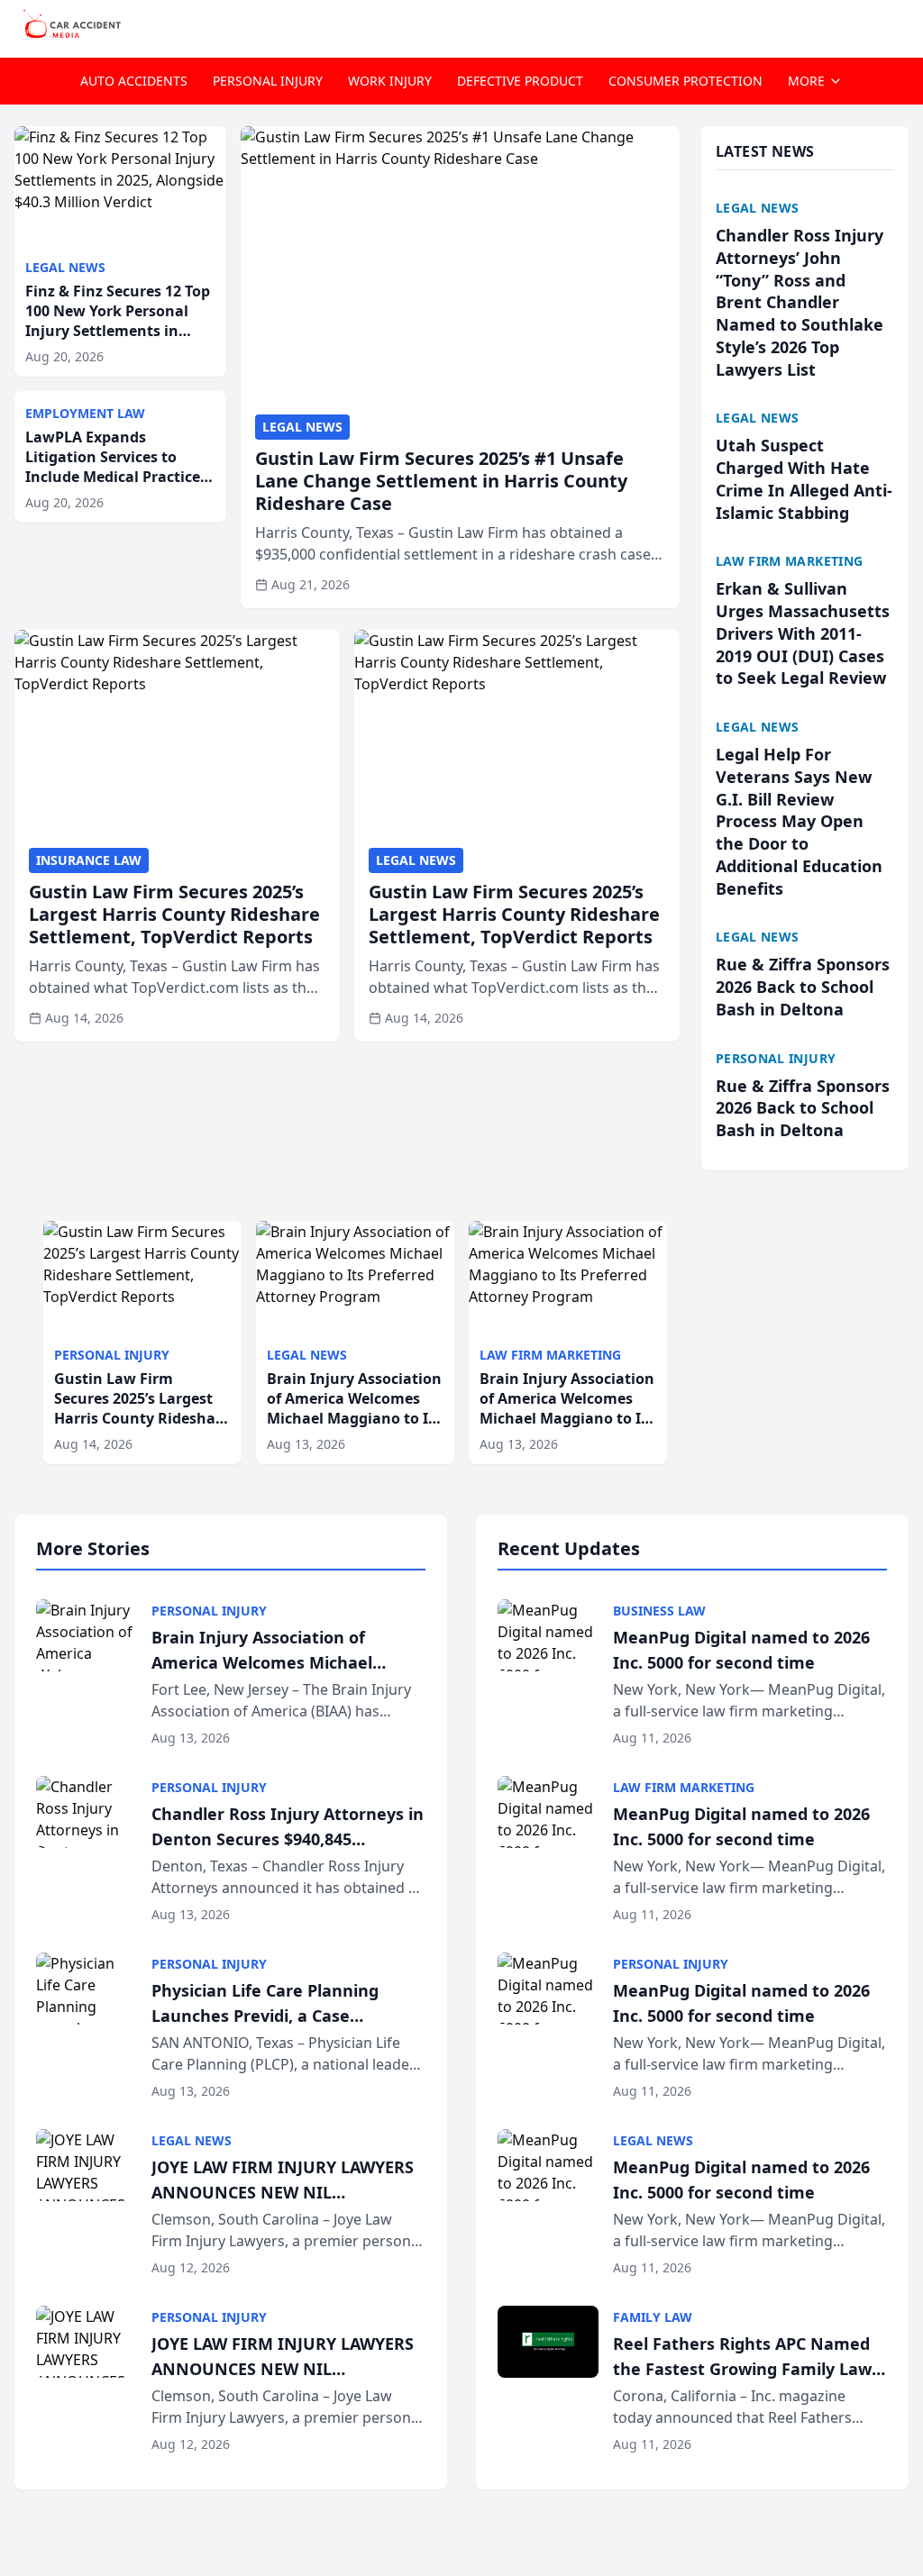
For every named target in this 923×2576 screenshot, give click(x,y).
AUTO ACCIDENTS (134, 81)
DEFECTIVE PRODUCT (520, 81)
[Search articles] (900, 25)
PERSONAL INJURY (268, 81)
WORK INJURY (390, 81)
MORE (806, 81)
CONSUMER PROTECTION (685, 81)
